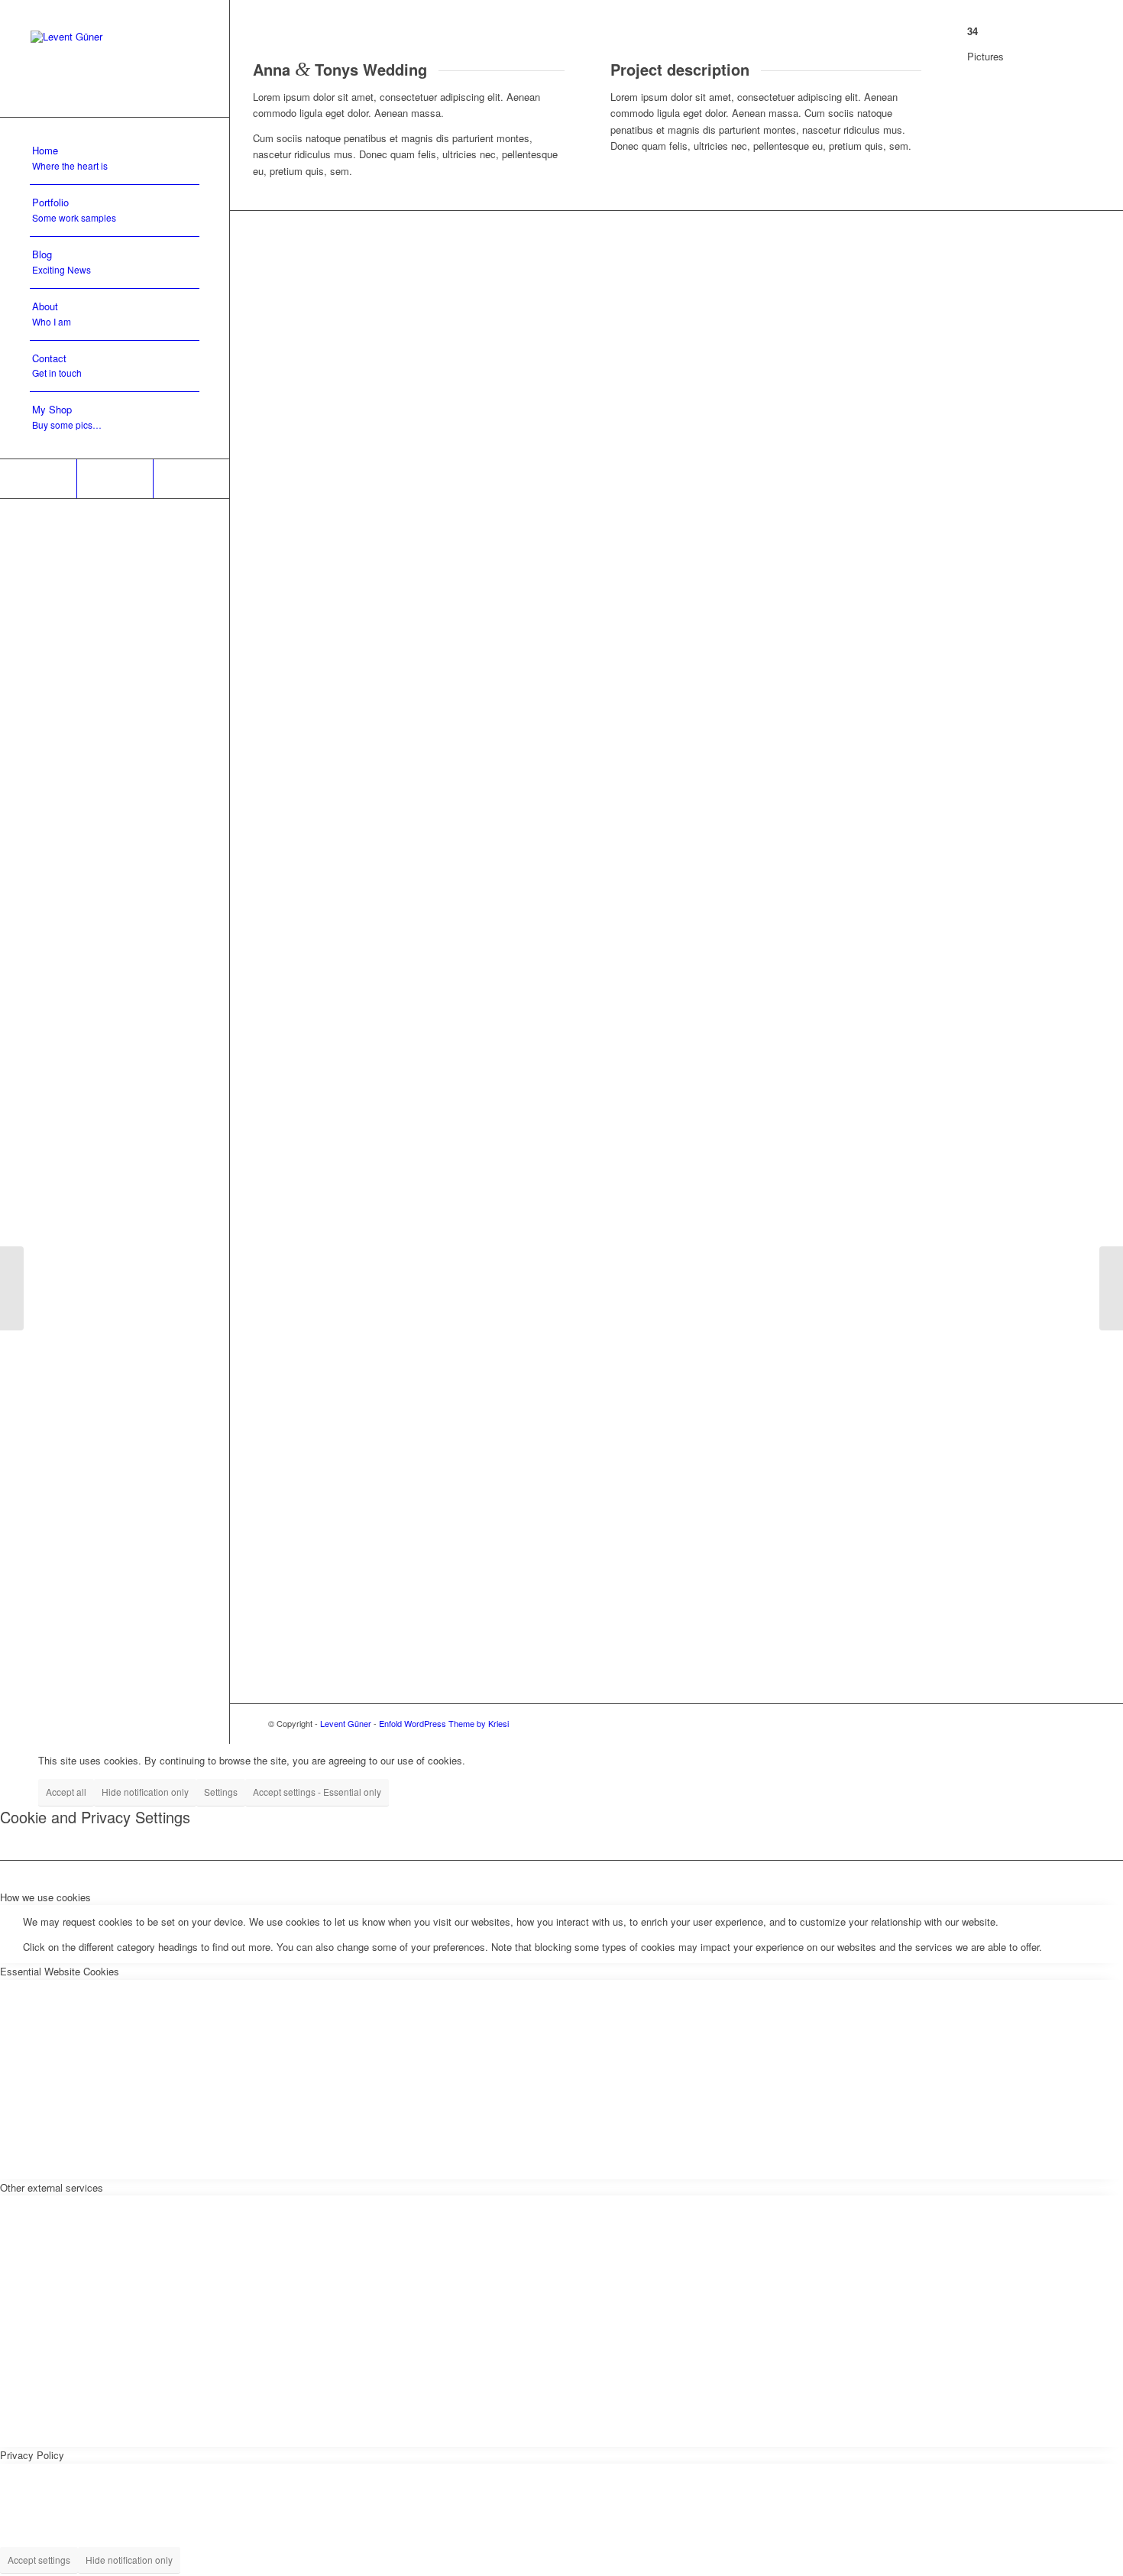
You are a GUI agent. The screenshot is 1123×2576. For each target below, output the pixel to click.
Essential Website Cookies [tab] (60, 1971)
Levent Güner (346, 1723)
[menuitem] (115, 159)
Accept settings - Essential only (317, 1792)
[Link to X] (38, 479)
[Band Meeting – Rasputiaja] (12, 1288)
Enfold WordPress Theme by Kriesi (444, 1723)
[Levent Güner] (115, 58)
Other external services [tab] (52, 2187)
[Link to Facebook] (191, 479)
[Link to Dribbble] (115, 479)
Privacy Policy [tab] (32, 2455)
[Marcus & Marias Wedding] (1111, 1288)
